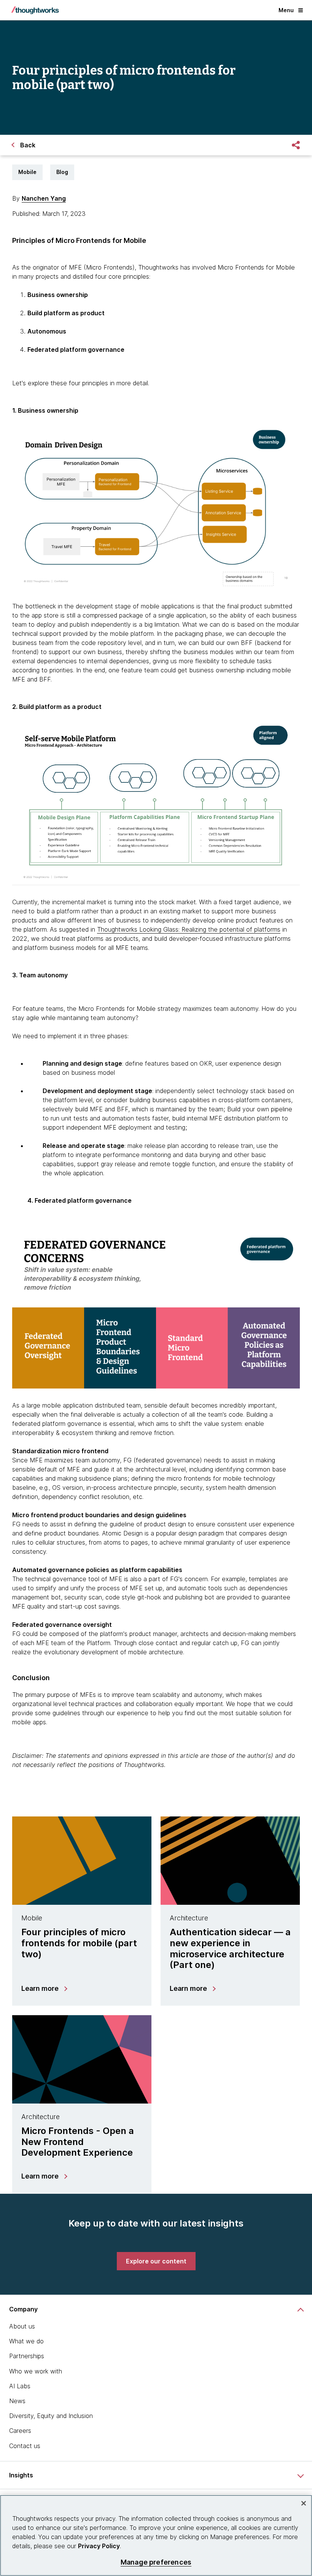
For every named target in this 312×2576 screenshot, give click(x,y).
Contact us (25, 2446)
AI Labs (20, 2386)
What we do (26, 2341)
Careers (20, 2431)
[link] (156, 2261)
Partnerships (27, 2356)
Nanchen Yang (44, 198)
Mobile (27, 172)
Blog (62, 172)
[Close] (304, 2503)
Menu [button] (286, 10)
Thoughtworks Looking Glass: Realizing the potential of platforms (189, 929)
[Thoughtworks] (35, 10)
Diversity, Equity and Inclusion (51, 2416)
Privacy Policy (99, 2546)
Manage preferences (156, 2562)
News (17, 2401)
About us (22, 2326)
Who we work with (36, 2371)
